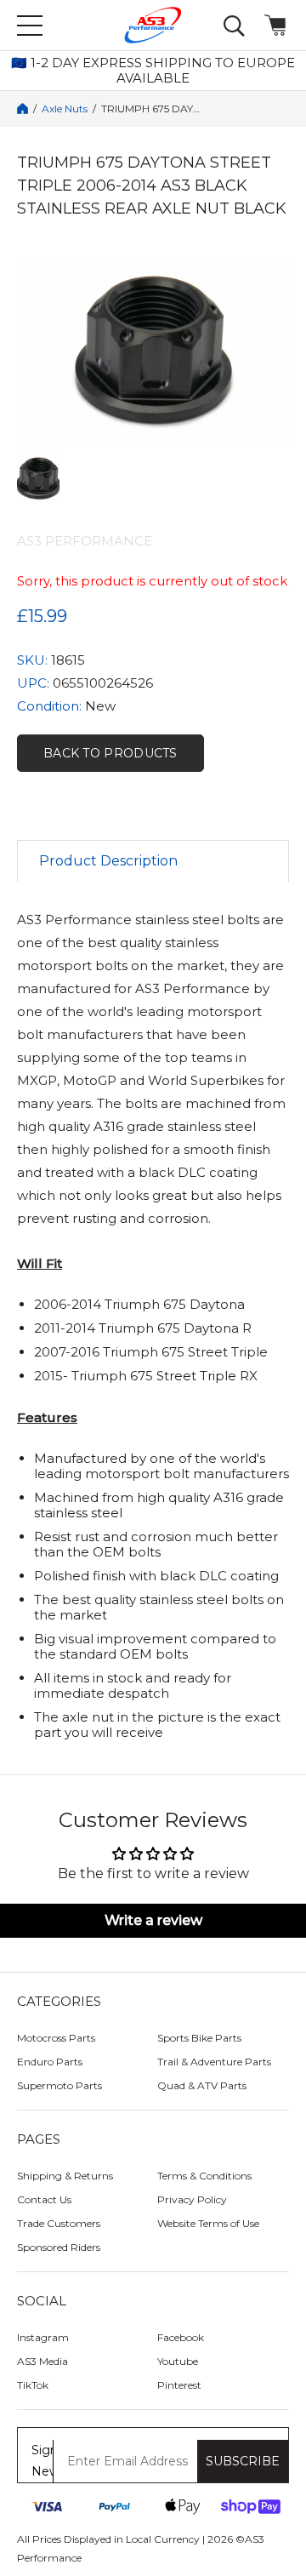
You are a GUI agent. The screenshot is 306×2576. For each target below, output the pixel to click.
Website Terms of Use (208, 2223)
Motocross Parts (56, 2038)
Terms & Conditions (204, 2176)
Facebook (181, 2337)
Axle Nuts (65, 109)
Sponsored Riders (59, 2247)
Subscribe (243, 2461)
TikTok (33, 2385)
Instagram (43, 2337)
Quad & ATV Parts (202, 2085)
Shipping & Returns (65, 2176)
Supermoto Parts (59, 2085)
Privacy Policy (192, 2199)
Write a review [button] (153, 1920)
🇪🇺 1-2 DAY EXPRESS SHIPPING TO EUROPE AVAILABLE (153, 71)
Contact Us (44, 2199)
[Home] (23, 109)
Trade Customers (59, 2223)
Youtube (178, 2361)
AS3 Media (42, 2361)
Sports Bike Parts (199, 2038)
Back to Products (110, 753)
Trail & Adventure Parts (214, 2062)
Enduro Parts (50, 2062)
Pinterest (179, 2385)
